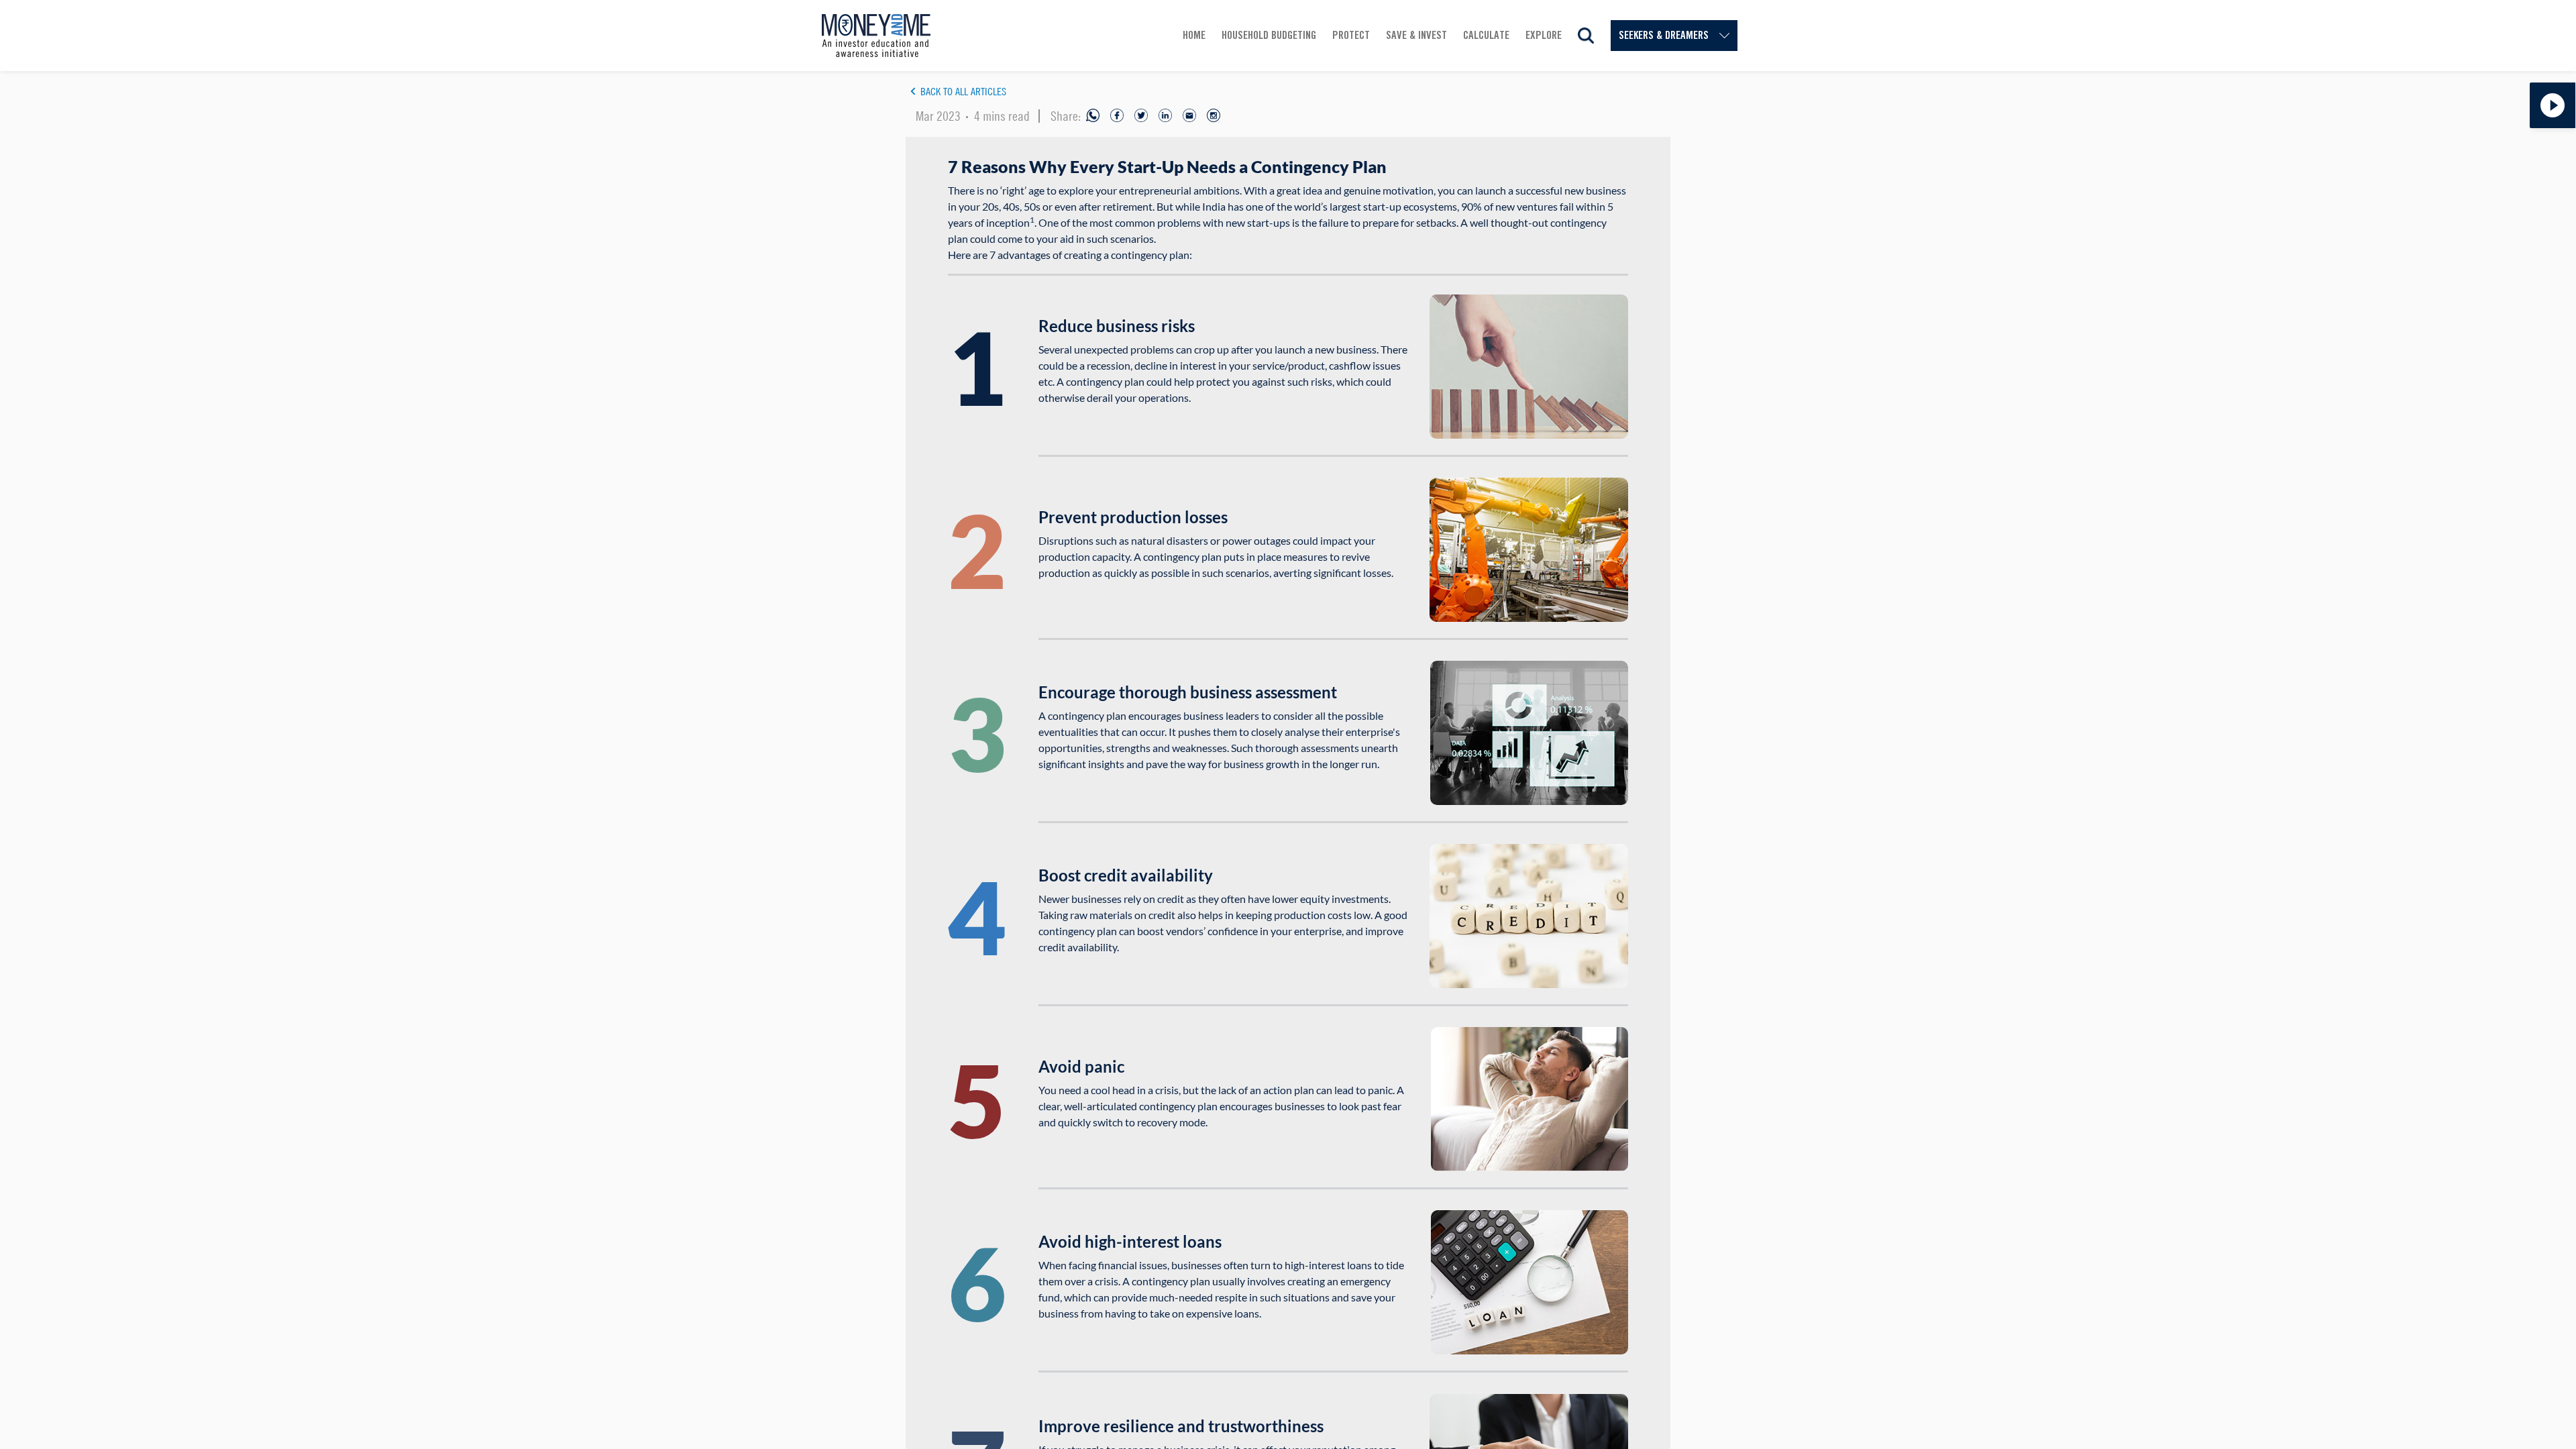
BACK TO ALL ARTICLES (963, 91)
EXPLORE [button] (1544, 35)
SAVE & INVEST (1416, 35)
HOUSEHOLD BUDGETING (1269, 35)
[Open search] (1586, 36)
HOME (1194, 35)
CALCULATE (1486, 35)
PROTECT (1351, 35)
